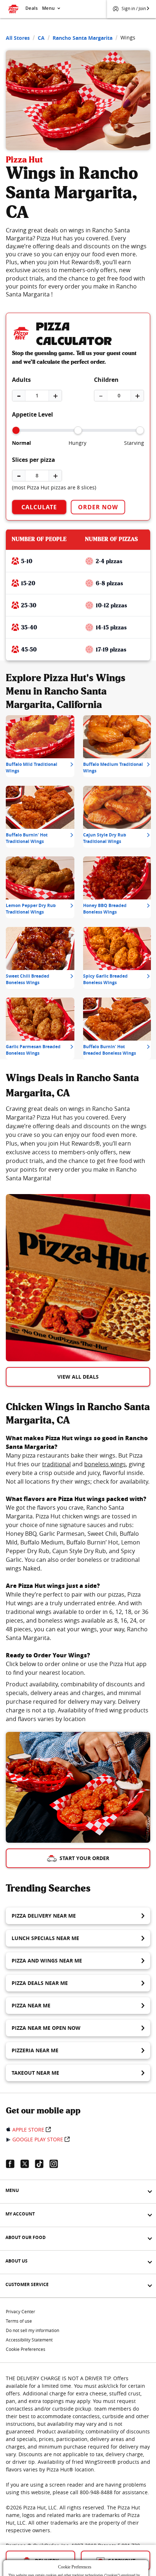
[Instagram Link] (57, 2164)
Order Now (98, 507)
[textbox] (78, 1143)
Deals (32, 8)
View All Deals (78, 1377)
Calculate (39, 507)
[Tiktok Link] (42, 2164)
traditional (56, 1464)
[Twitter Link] (28, 2164)
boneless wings (105, 1464)
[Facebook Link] (13, 2164)
